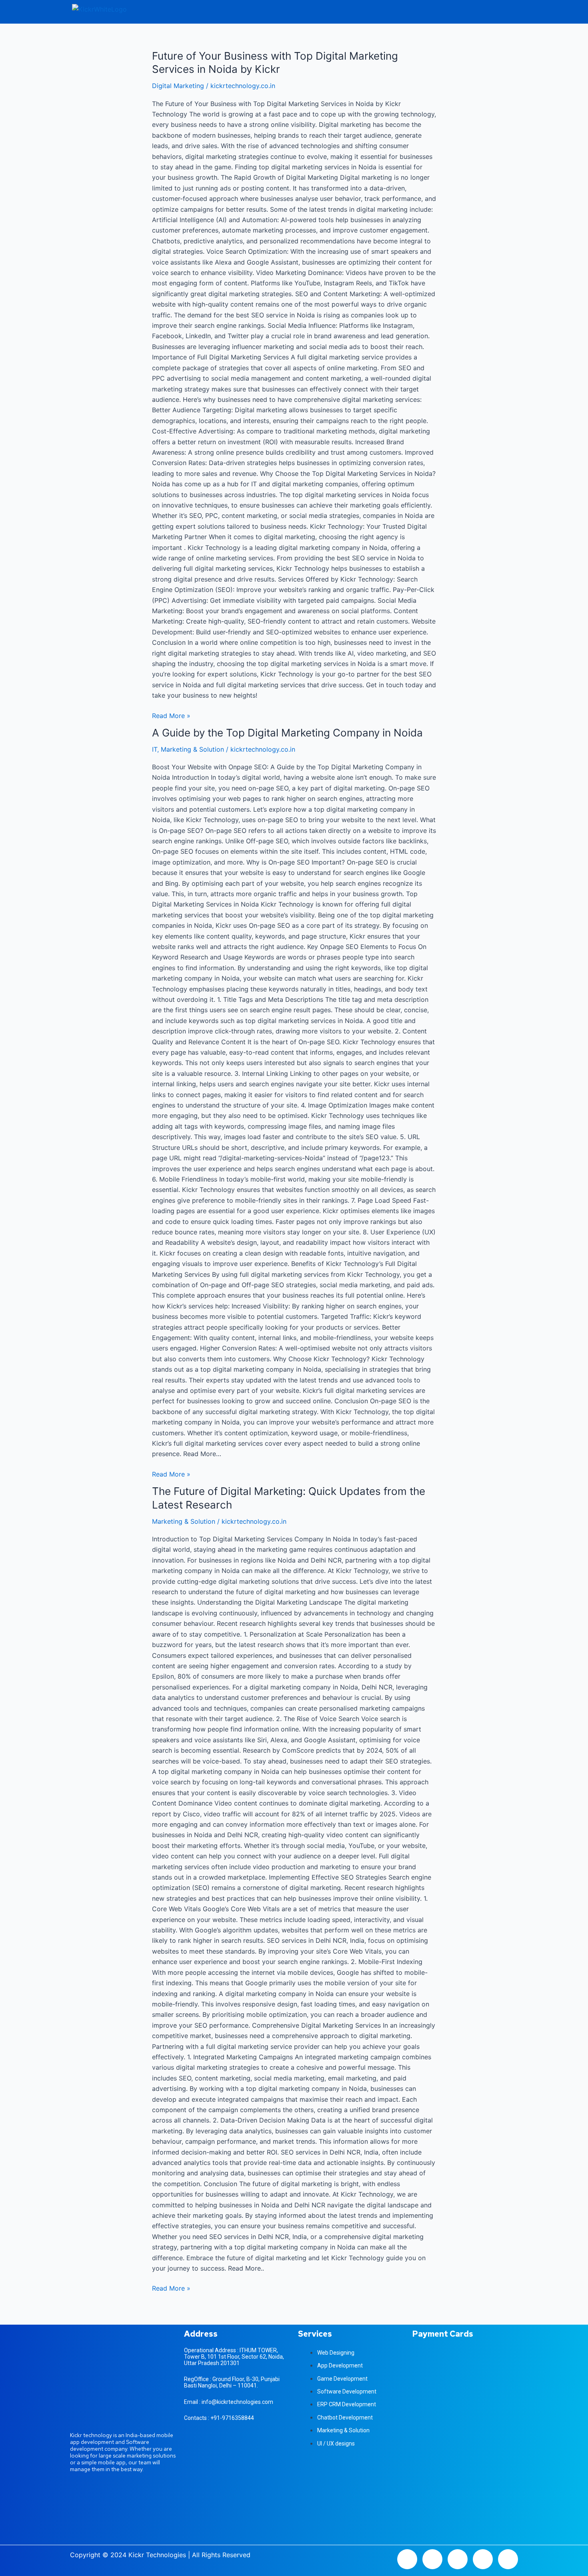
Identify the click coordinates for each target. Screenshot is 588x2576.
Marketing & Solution (192, 749)
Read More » (171, 715)
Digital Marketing (178, 86)
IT (155, 749)
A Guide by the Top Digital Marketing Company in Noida (287, 733)
